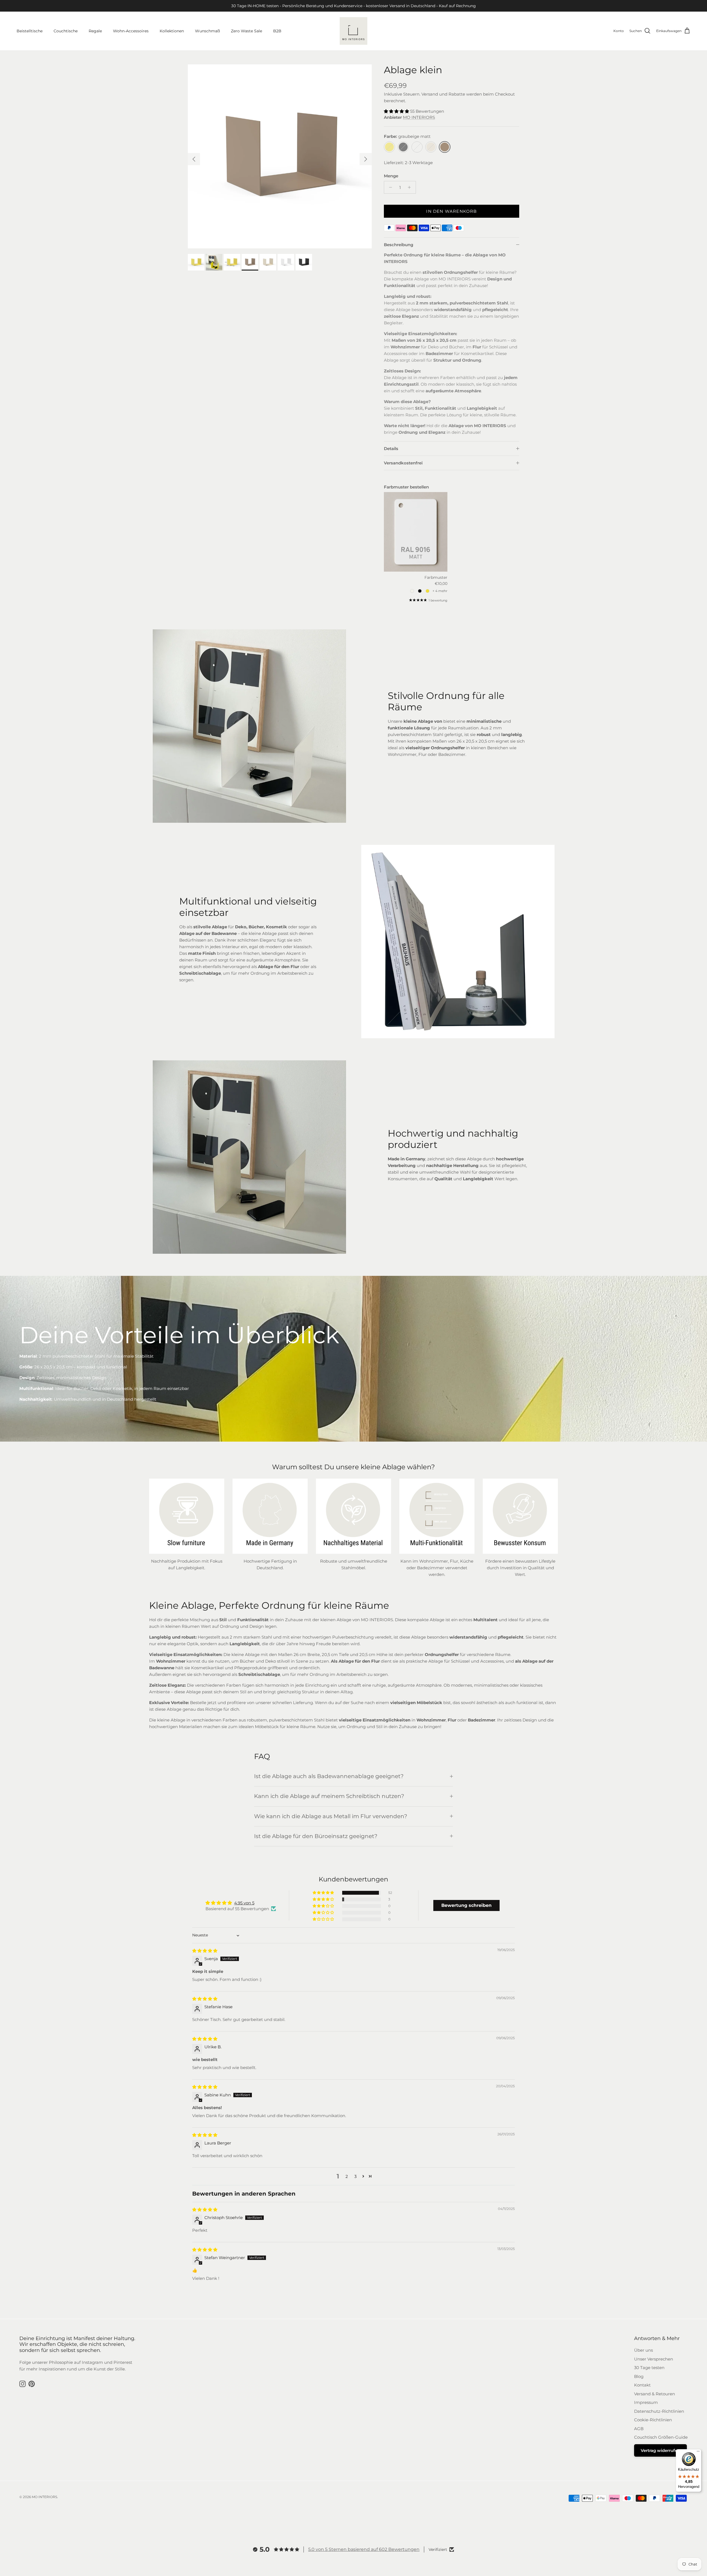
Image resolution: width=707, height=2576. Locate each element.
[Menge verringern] (389, 187)
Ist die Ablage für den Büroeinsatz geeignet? (316, 1836)
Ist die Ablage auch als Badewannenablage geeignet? (329, 1776)
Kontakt (642, 2385)
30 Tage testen (649, 2368)
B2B (277, 31)
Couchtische (66, 31)
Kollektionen (172, 31)
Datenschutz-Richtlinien (659, 2411)
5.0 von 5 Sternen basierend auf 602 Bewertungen (364, 2549)
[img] (205, 1951)
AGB (639, 2429)
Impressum (646, 2402)
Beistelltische (30, 31)
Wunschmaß (207, 31)
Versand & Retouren (655, 2394)
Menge (391, 176)
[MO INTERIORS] (353, 31)
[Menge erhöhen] (411, 187)
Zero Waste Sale (246, 31)
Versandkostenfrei (403, 463)
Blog (639, 2376)
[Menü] (698, 2453)
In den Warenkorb (451, 211)
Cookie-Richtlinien (653, 2420)
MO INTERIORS (419, 117)
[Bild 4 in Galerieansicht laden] (280, 156)
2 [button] (347, 2176)
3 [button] (355, 2176)
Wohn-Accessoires (131, 31)
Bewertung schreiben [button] (466, 1905)
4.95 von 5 (244, 1903)
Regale (95, 31)
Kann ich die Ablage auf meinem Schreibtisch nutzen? (329, 1796)
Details (391, 449)
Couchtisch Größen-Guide (661, 2437)
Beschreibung (399, 245)
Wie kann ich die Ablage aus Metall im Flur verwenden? (331, 1816)
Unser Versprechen (654, 2359)
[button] (397, 111)
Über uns (643, 2350)
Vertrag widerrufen (660, 2450)
